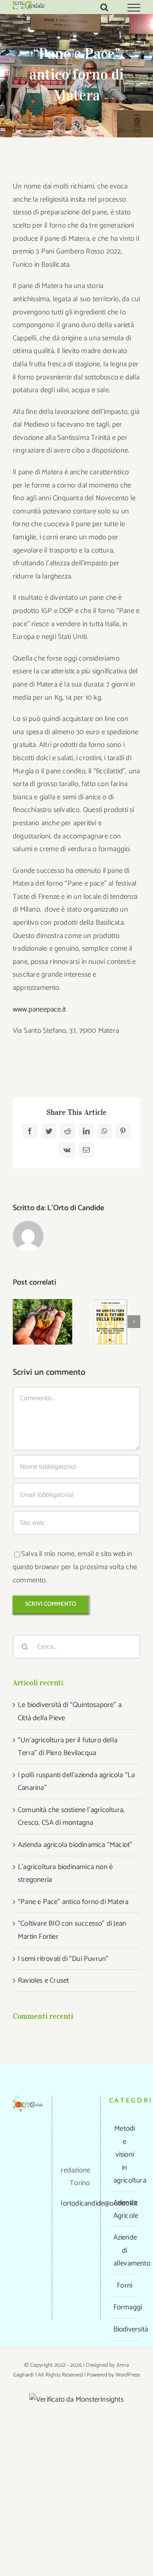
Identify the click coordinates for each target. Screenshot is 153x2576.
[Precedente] (19, 1322)
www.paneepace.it (39, 1009)
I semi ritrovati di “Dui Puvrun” (63, 1959)
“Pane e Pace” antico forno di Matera (73, 1902)
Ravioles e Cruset (43, 1980)
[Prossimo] (134, 1322)
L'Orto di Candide (76, 1208)
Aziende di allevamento (125, 2250)
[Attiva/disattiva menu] (134, 8)
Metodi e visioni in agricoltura (125, 2154)
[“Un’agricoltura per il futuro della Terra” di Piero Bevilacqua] (110, 1322)
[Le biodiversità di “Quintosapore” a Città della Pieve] (42, 1322)
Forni (125, 2285)
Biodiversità (125, 2329)
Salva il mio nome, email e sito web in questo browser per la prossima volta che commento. (75, 1567)
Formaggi (125, 2307)
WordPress (128, 2375)
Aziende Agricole (125, 2209)
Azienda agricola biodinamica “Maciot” (75, 1845)
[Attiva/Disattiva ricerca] (104, 7)
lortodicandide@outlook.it (99, 2203)
